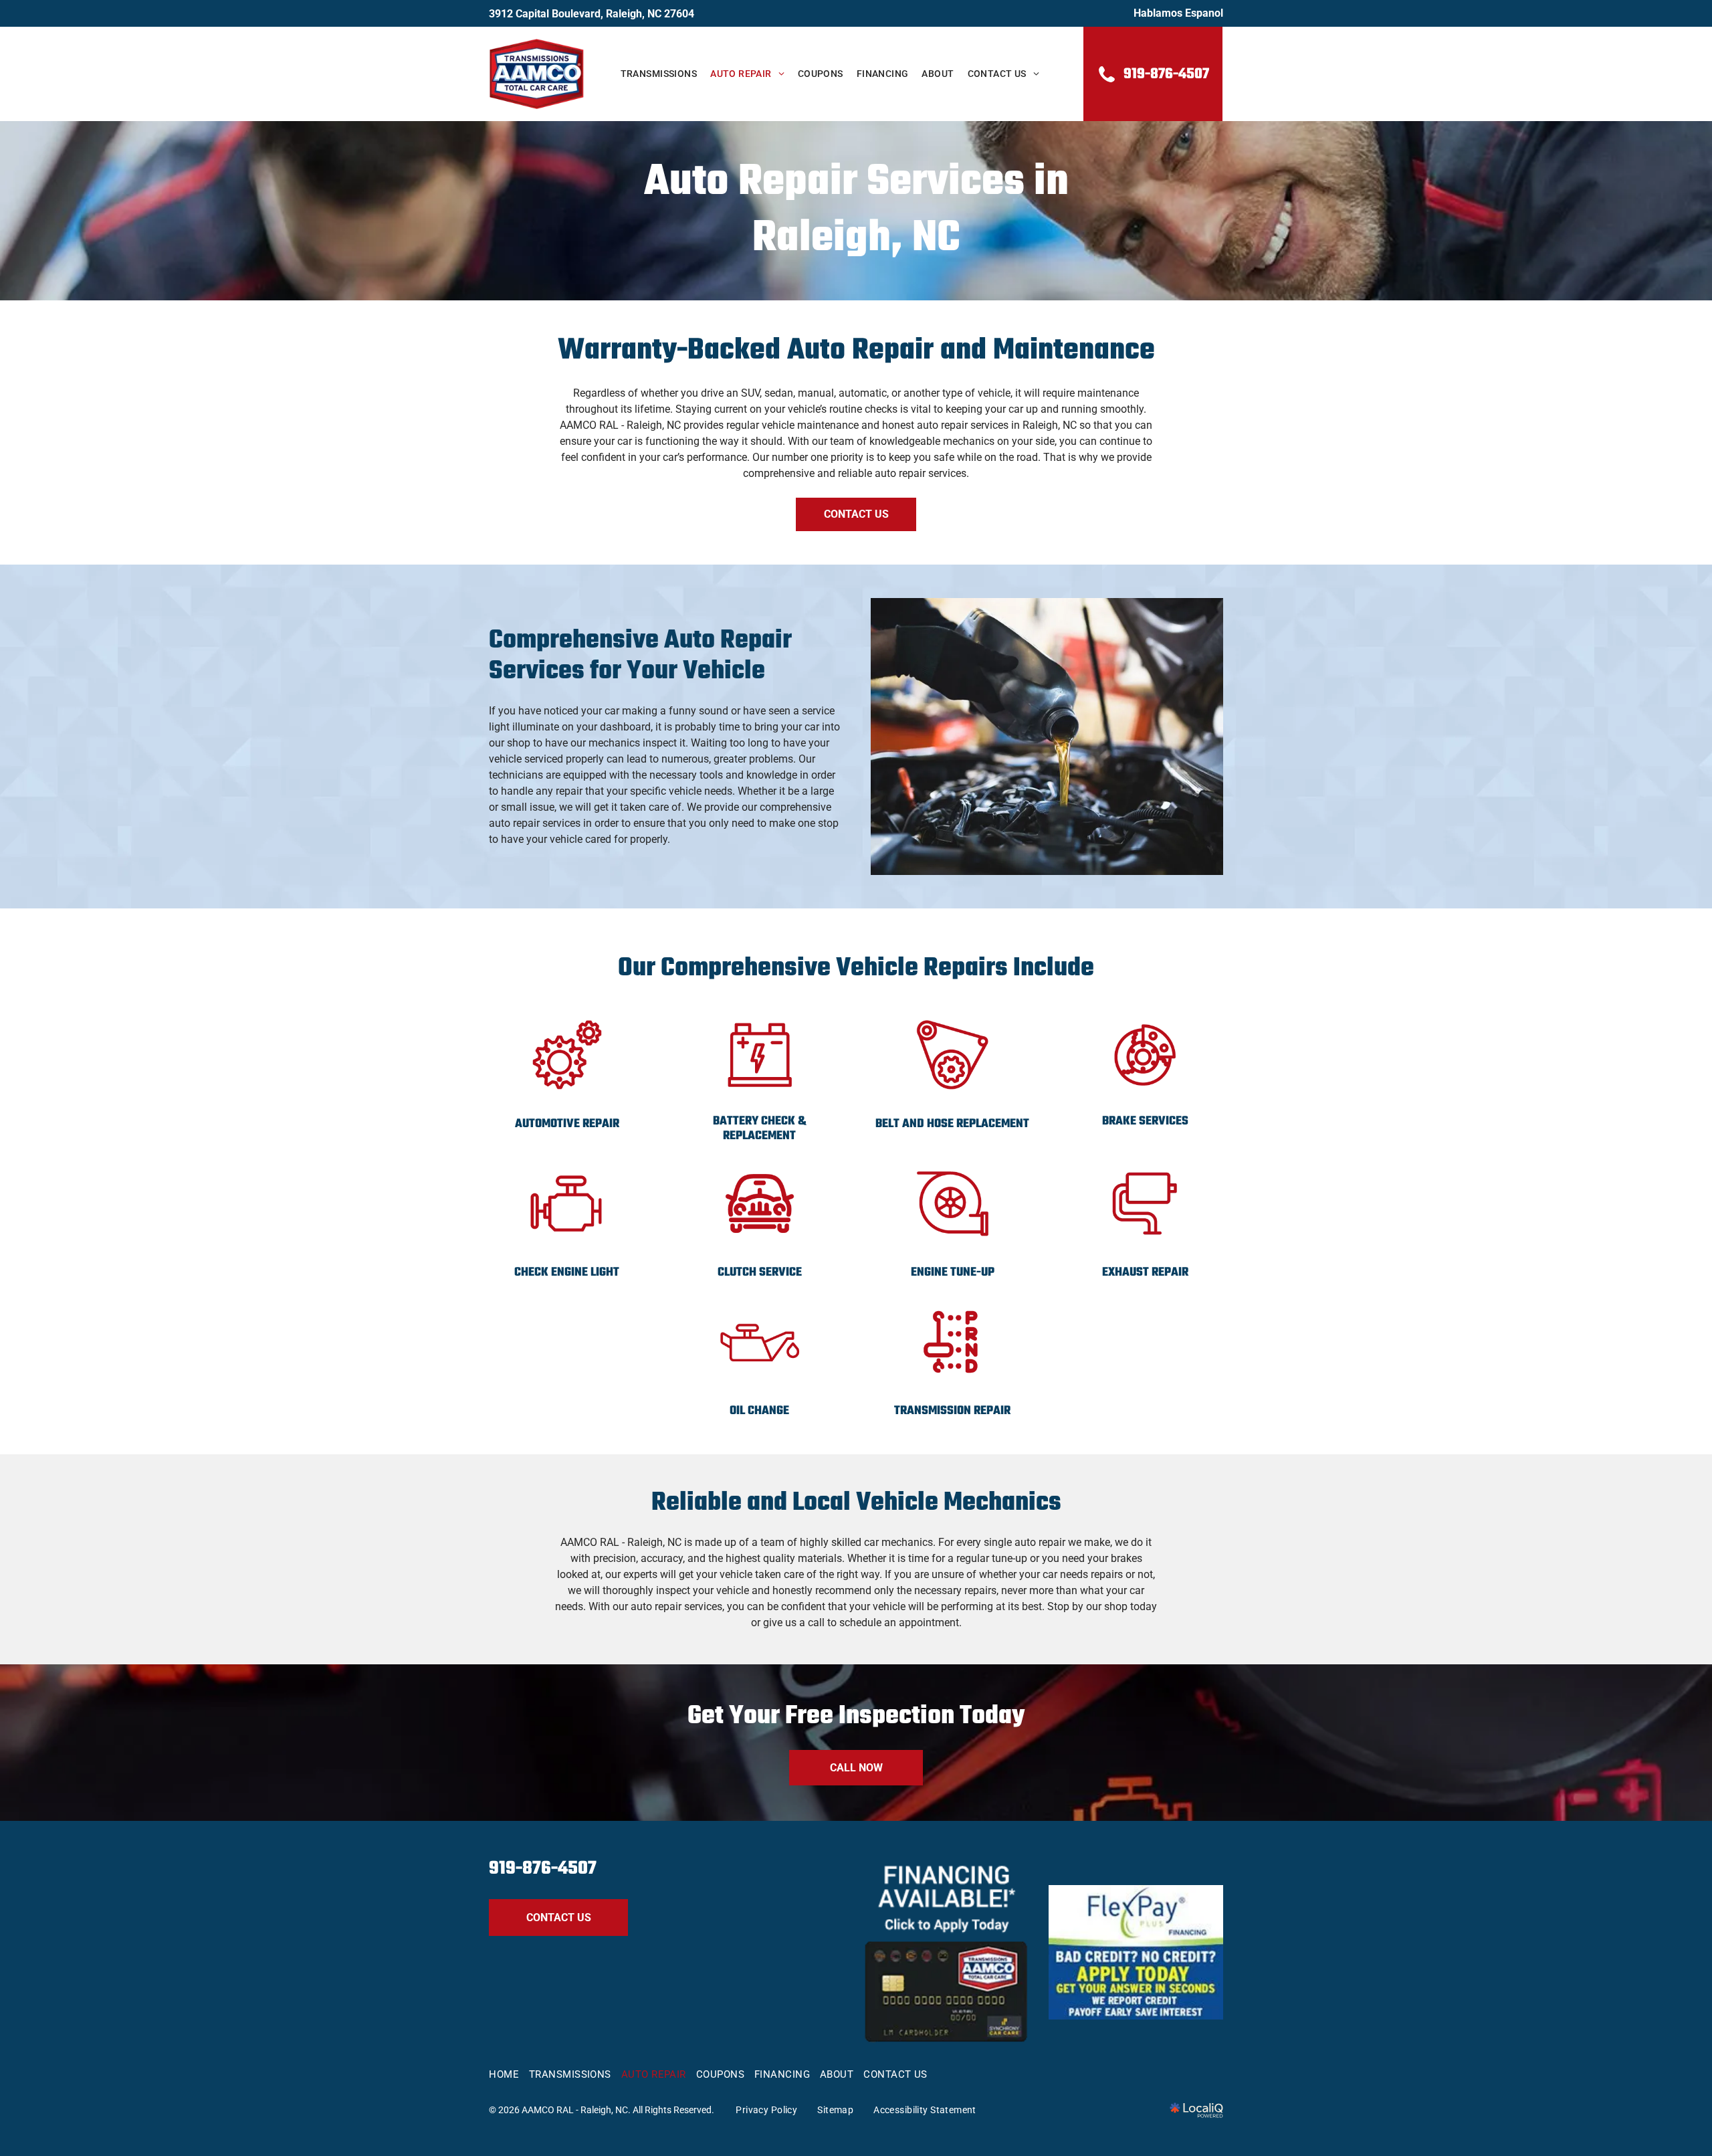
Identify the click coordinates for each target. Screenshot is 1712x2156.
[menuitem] (659, 74)
